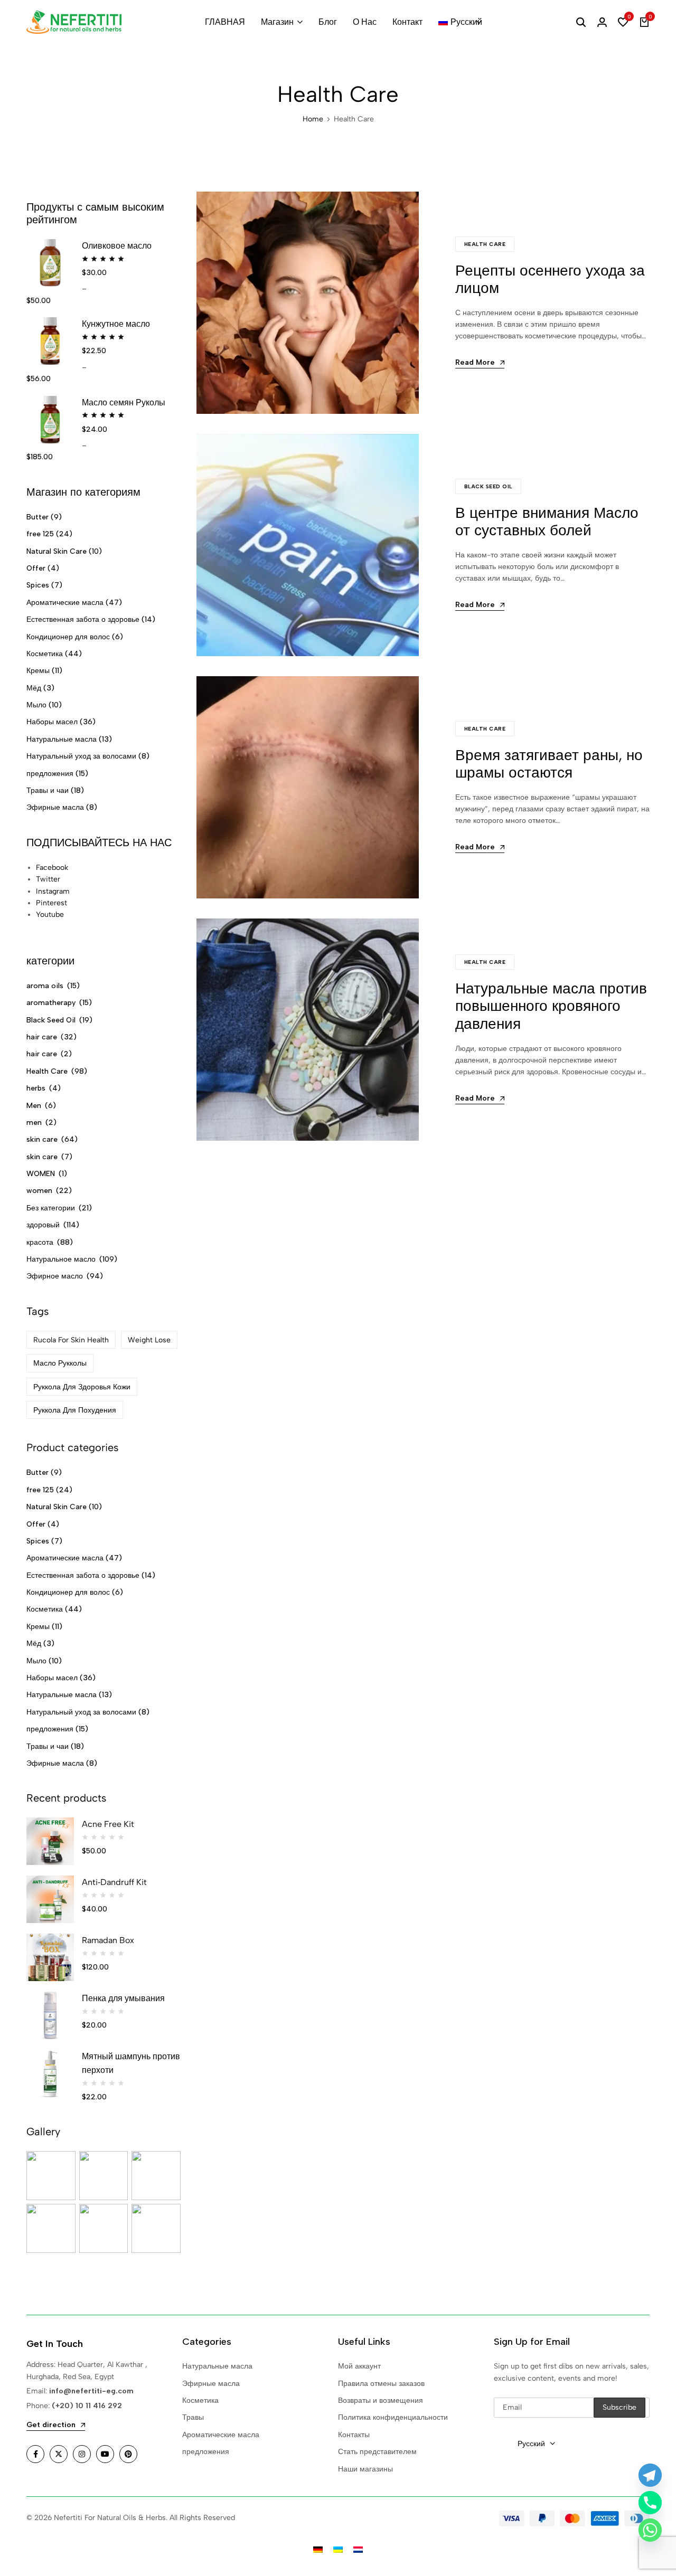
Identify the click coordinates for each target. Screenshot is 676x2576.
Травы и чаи (48, 790)
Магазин (277, 22)
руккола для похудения (75, 1410)
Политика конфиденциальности (393, 2417)
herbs (36, 1088)
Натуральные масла (62, 739)
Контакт (407, 22)
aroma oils (45, 986)
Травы (193, 2417)
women (39, 1191)
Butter (37, 517)
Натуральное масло (61, 1259)
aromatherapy (51, 1003)
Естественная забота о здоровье (83, 619)
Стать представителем (377, 2452)
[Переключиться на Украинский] (338, 2549)
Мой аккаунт (359, 2366)
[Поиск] (581, 22)
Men (34, 1106)
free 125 (40, 534)
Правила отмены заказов (381, 2384)
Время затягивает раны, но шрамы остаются (549, 764)
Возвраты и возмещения (381, 2400)
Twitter (48, 879)
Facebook (52, 868)
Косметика (45, 654)
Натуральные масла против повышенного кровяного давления (551, 1006)
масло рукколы (60, 1363)
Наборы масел (52, 722)
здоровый (43, 1225)
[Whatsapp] (650, 2530)
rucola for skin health (71, 1340)
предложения (50, 774)
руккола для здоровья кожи (82, 1387)
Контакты (354, 2435)
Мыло (36, 705)
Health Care (485, 244)
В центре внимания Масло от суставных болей (547, 522)
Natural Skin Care (57, 551)
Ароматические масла (65, 603)
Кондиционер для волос (68, 637)
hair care (42, 1037)
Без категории (51, 1208)
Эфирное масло (55, 1276)
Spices (38, 585)
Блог (328, 22)
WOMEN (41, 1174)
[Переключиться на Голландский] (358, 2549)
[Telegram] (650, 2475)
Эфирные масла (55, 807)
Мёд (34, 688)
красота (40, 1242)
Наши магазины (365, 2469)
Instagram (53, 891)
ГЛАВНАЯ (225, 22)
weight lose (149, 1340)
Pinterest (51, 903)
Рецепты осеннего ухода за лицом (550, 279)
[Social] (35, 2454)
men (34, 1123)
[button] (623, 22)
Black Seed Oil (488, 486)
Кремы (38, 671)
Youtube (50, 915)
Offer (36, 568)
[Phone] (650, 2503)
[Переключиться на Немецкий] (318, 2549)
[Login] (602, 22)
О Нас (365, 22)
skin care (42, 1139)
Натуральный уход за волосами (81, 756)
